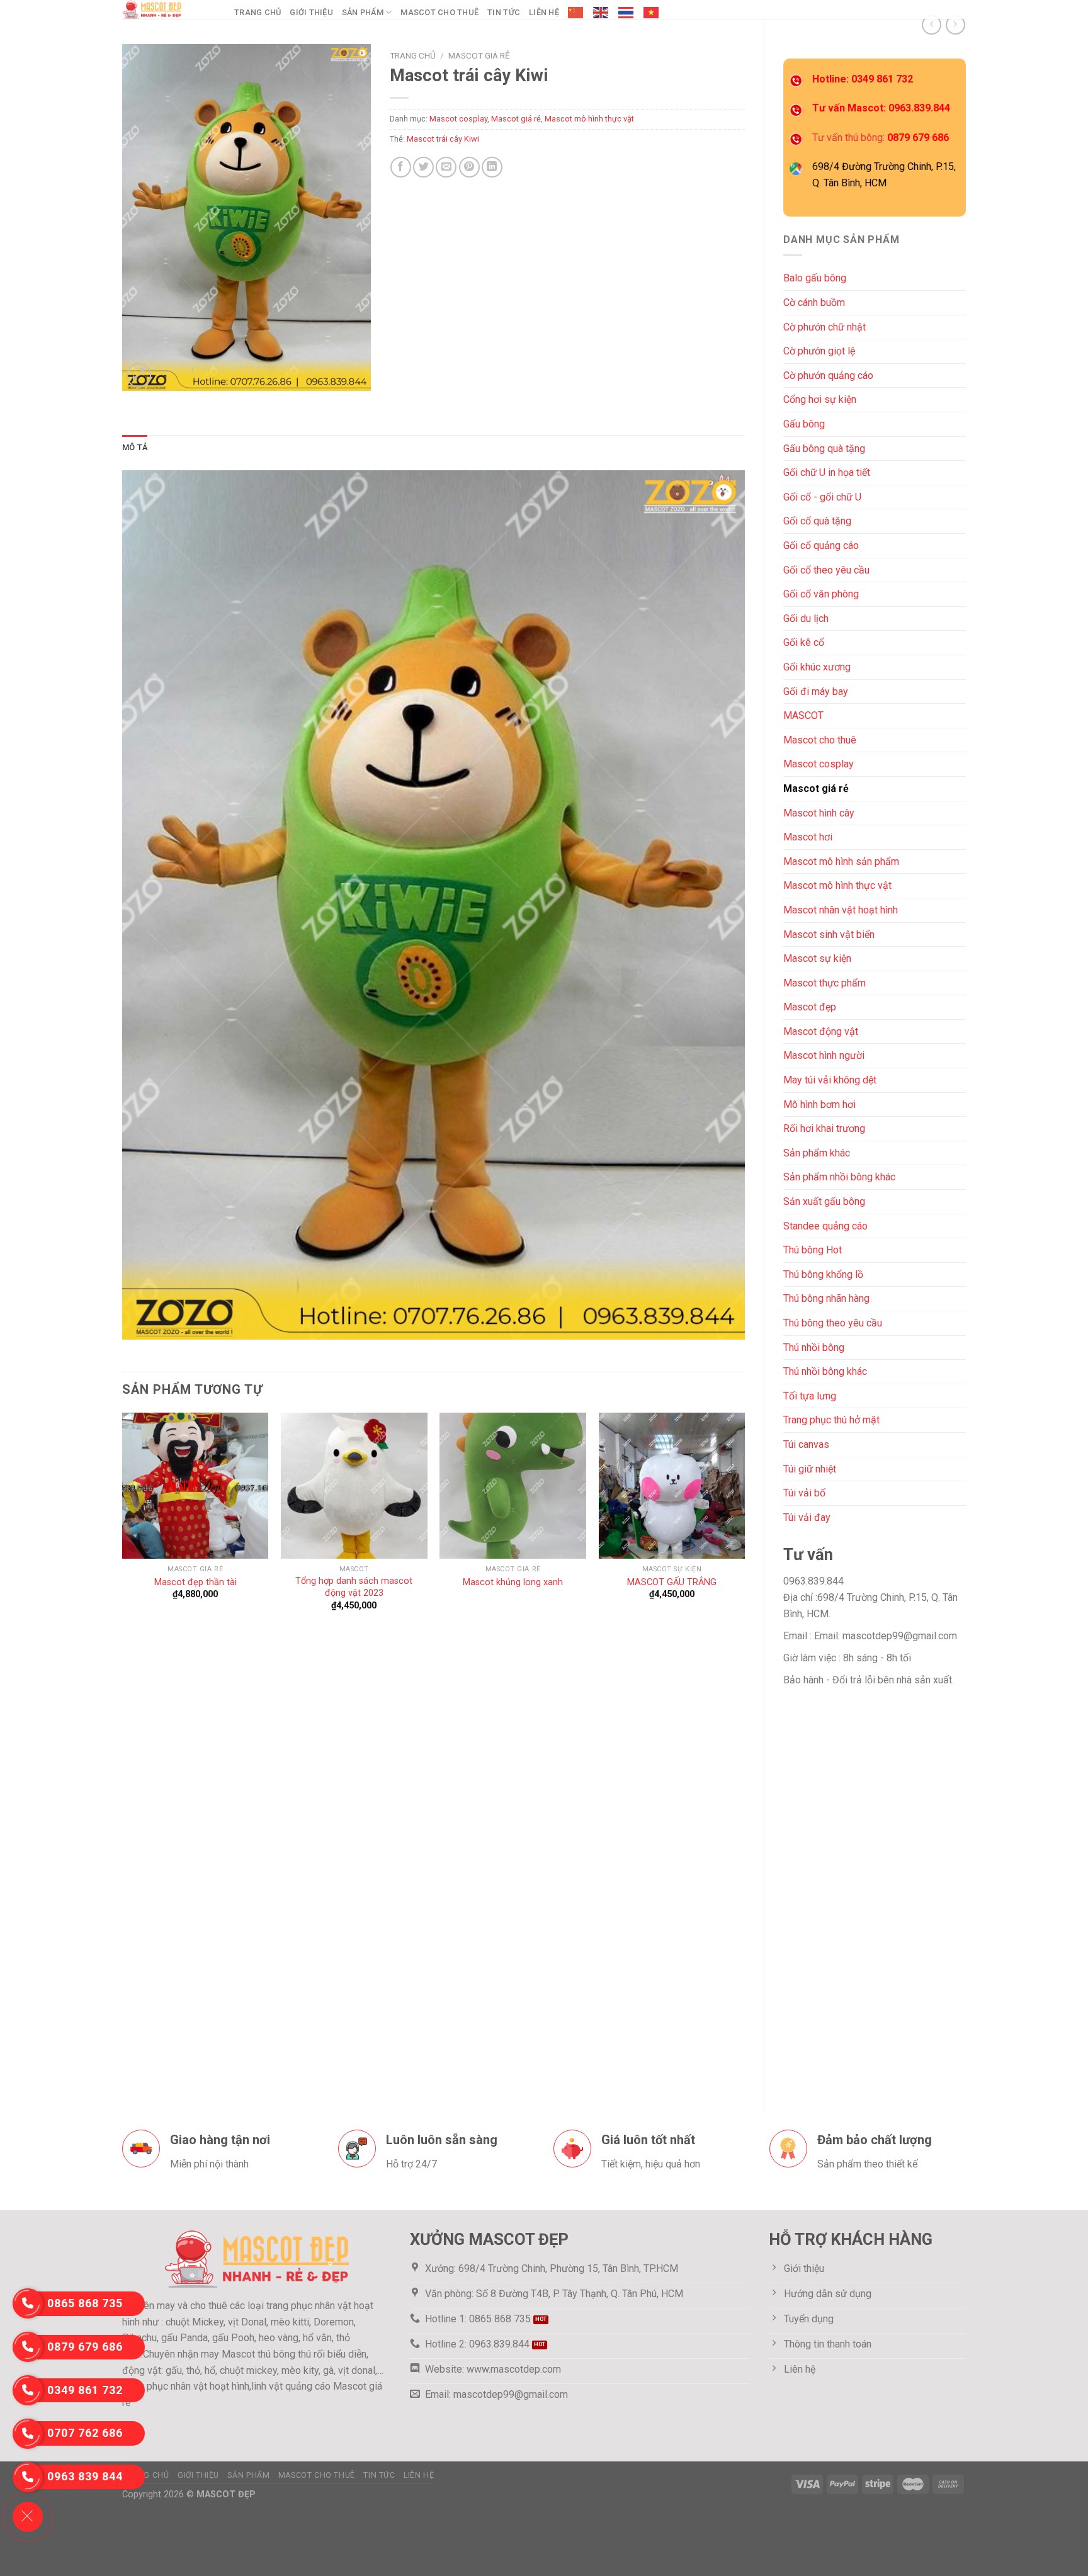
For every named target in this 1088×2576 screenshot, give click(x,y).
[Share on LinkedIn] (492, 167)
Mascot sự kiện (817, 958)
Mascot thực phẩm (824, 983)
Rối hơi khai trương (824, 1128)
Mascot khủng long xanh (513, 1582)
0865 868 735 (85, 2303)
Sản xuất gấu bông (824, 1201)
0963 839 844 (85, 2476)
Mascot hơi (808, 837)
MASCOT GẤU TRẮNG (672, 1582)
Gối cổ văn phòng (821, 594)
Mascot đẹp (810, 1007)
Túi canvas (806, 1444)
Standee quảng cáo (825, 1226)
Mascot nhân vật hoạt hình (841, 910)
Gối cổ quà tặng (817, 521)
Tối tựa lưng (810, 1396)
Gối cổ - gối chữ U (822, 497)
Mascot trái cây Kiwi (443, 139)
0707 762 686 (85, 2433)
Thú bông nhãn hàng (826, 1298)
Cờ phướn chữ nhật (824, 327)
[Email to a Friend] (446, 167)
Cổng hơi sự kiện (820, 399)
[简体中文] (576, 13)
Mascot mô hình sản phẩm (841, 861)
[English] (601, 13)
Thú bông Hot (813, 1250)
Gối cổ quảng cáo (821, 545)
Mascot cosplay (819, 764)
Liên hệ (544, 12)
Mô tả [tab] (135, 447)
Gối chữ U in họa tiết (827, 472)
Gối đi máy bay (816, 692)
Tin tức (504, 12)
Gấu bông (804, 424)
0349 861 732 (85, 2390)
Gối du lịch (806, 619)
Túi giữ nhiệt (810, 1469)
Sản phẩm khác (817, 1153)
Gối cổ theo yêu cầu (826, 570)
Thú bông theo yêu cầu (833, 1323)
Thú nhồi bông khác (825, 1371)
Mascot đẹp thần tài (195, 1582)
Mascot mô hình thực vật (837, 885)
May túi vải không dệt (830, 1080)
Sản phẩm (363, 12)
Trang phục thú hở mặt (831, 1420)
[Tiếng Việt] (652, 13)
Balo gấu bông (815, 278)
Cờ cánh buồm (814, 302)
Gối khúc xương (817, 667)
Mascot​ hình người (824, 1055)
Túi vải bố (804, 1493)
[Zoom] (139, 376)
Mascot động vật (821, 1031)
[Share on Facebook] (401, 167)
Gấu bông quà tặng (824, 449)
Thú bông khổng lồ (823, 1274)
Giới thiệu (311, 12)
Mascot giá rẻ (816, 788)
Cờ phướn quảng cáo (828, 376)
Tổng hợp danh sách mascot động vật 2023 (354, 1587)
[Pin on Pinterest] (469, 167)
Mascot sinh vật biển (829, 935)
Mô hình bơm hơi (819, 1104)
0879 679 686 (85, 2347)
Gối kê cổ (804, 642)
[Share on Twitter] (423, 167)
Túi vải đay (807, 1517)
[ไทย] (626, 13)
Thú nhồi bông (814, 1347)
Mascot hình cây (819, 813)
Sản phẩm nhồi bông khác (839, 1177)
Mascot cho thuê (439, 12)
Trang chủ (258, 12)
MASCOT (803, 715)
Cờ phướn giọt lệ (819, 351)
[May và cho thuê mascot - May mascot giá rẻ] (169, 9)
